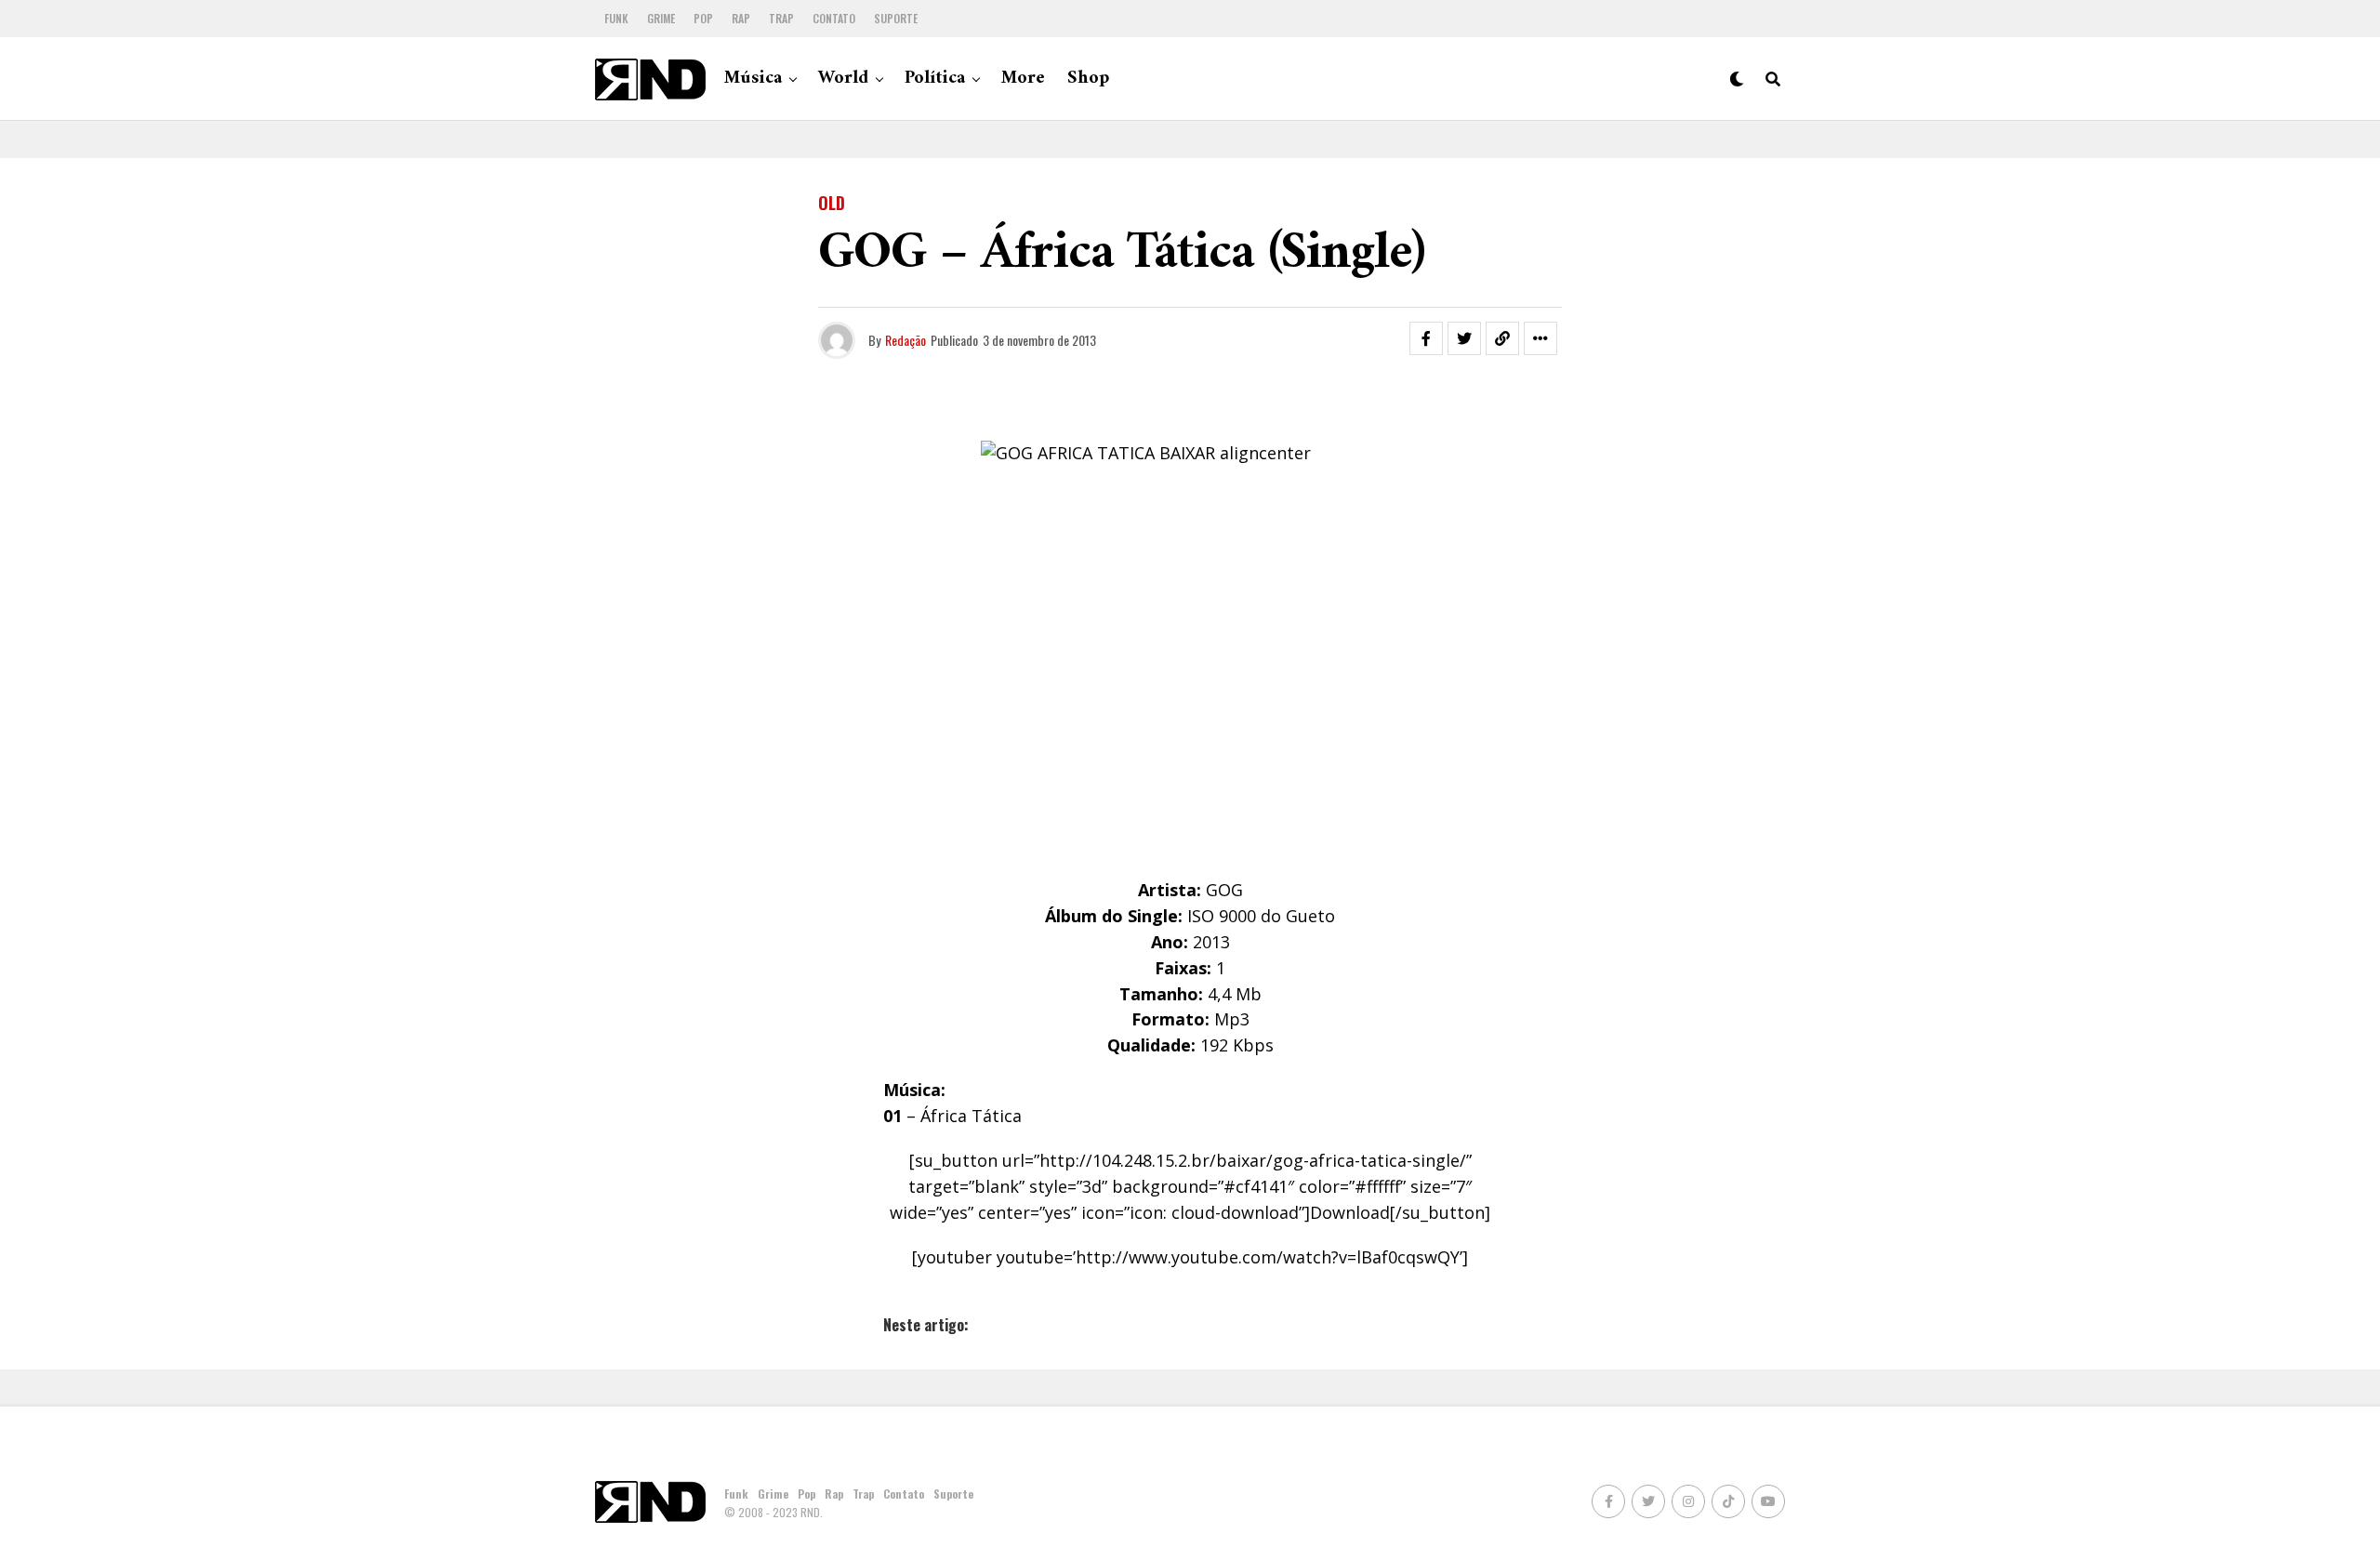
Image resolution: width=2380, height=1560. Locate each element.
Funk (616, 18)
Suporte (896, 18)
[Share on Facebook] (1426, 338)
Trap (781, 18)
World (843, 79)
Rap (741, 18)
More (1023, 79)
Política (935, 79)
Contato (834, 18)
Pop (703, 18)
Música (753, 79)
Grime (661, 18)
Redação (906, 340)
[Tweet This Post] (1464, 338)
